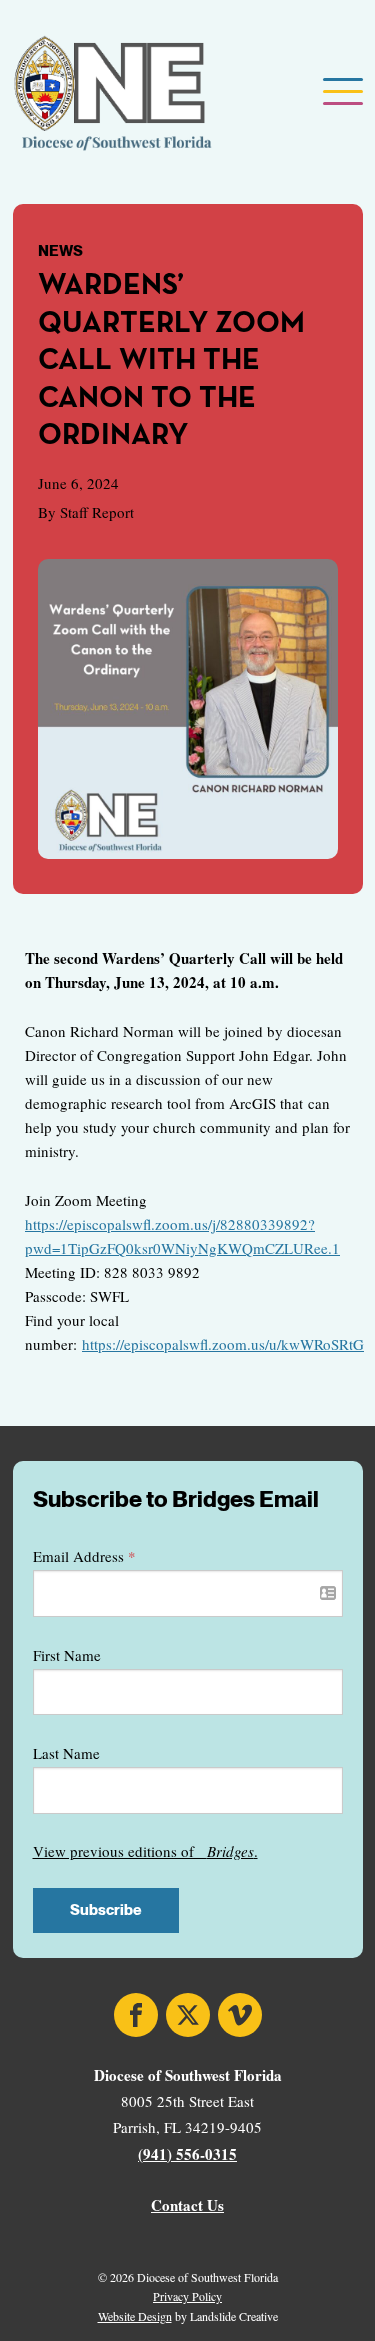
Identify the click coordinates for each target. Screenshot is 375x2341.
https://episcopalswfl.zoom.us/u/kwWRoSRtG (223, 1344)
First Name (67, 1655)
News (60, 251)
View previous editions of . (145, 1851)
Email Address (84, 1556)
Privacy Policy (187, 2296)
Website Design (135, 2316)
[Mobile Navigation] (341, 93)
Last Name (66, 1753)
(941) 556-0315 (187, 2154)
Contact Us (187, 2205)
